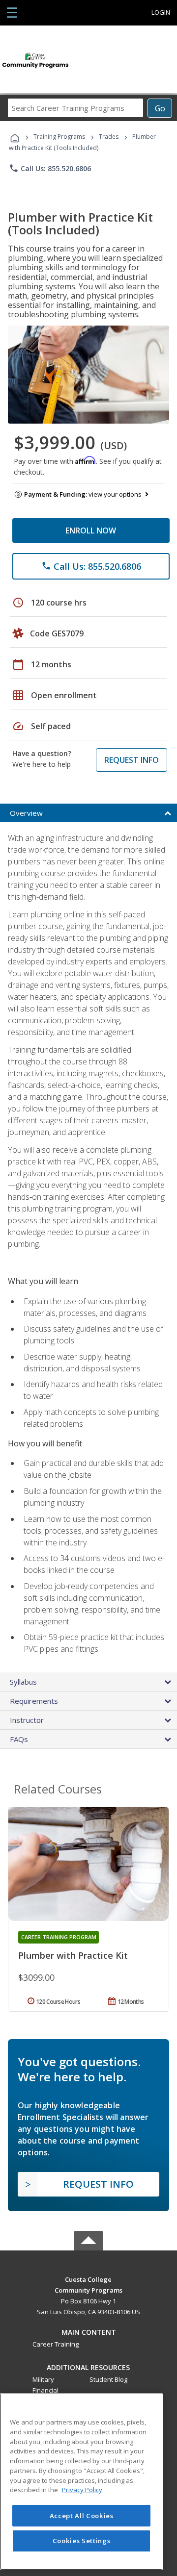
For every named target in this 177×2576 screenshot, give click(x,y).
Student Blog (108, 2379)
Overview (26, 813)
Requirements (34, 1701)
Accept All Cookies (82, 2516)
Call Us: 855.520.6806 (50, 168)
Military (43, 2379)
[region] (81, 2482)
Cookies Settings (82, 2541)
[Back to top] (88, 2279)
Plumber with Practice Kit (73, 1955)
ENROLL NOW (91, 530)
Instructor (27, 1720)
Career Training (56, 2344)
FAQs (19, 1739)
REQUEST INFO (132, 760)
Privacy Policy (82, 2490)
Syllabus (23, 1682)
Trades (109, 137)
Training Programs (59, 137)
